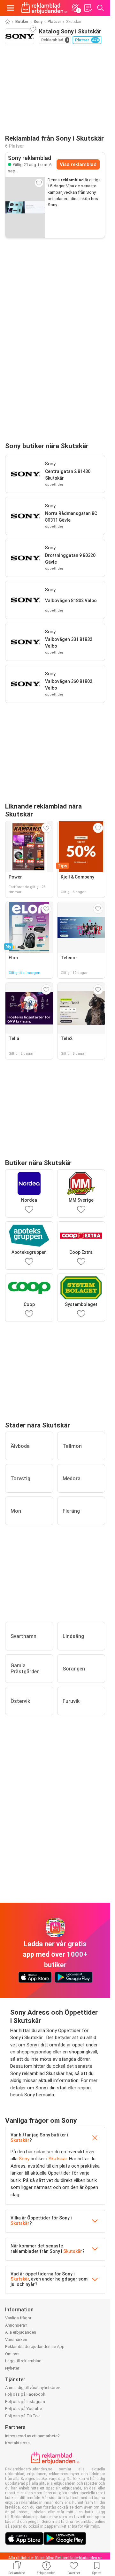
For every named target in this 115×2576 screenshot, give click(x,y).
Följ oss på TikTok (23, 2416)
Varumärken (16, 2340)
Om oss (12, 2354)
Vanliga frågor (18, 2318)
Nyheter (12, 2368)
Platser (54, 22)
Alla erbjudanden (21, 2332)
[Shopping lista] (88, 8)
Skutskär (20, 2140)
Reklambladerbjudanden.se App (35, 2347)
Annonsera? (16, 2325)
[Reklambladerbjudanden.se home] (44, 8)
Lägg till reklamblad (23, 2361)
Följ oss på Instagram (25, 2402)
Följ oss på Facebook (25, 2394)
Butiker (22, 22)
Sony (38, 22)
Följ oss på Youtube (23, 2409)
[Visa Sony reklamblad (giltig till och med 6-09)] (25, 207)
